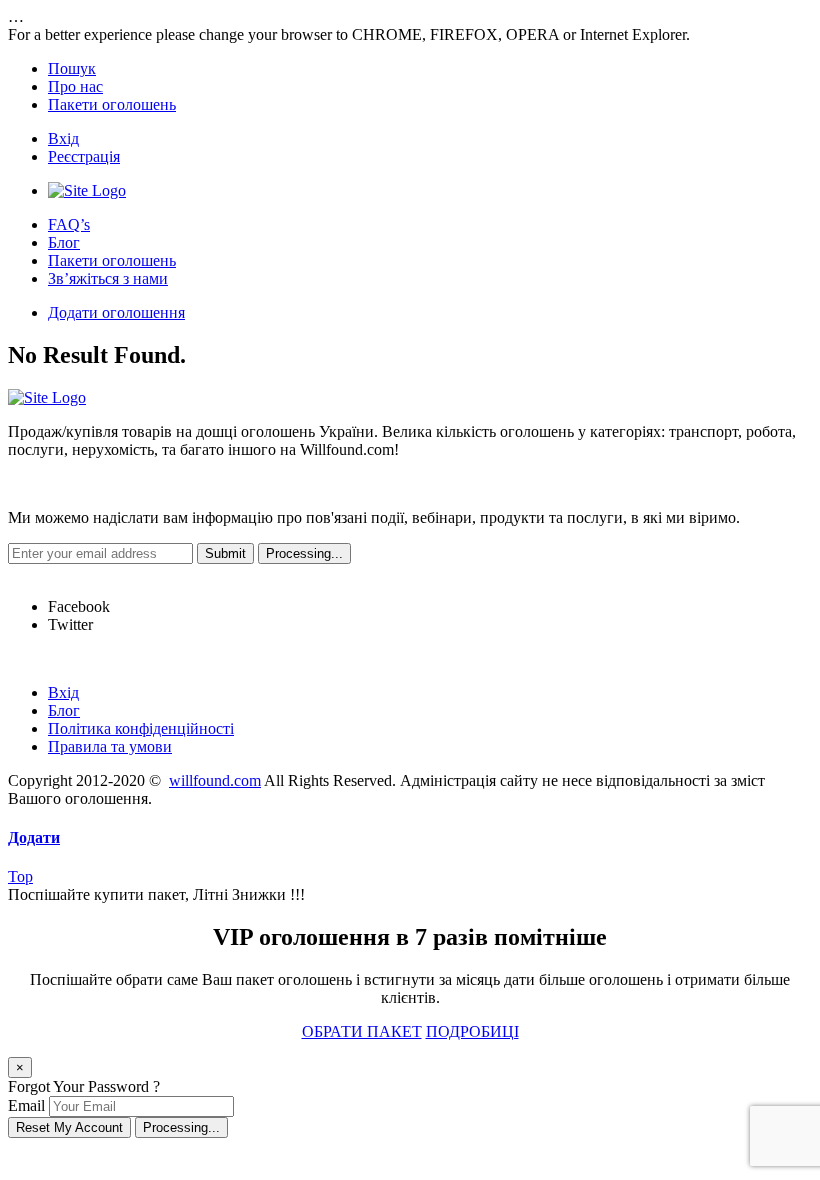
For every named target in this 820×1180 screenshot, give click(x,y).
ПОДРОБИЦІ (472, 1031)
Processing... (181, 1127)
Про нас (75, 86)
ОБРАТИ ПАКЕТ (362, 1031)
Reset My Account (69, 1127)
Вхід (63, 138)
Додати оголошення (116, 312)
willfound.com (215, 780)
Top (20, 876)
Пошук (72, 68)
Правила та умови (110, 746)
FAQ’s (69, 224)
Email (26, 1105)
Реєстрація (84, 156)
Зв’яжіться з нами (108, 278)
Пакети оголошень (112, 104)
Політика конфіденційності (141, 728)
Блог (64, 242)
